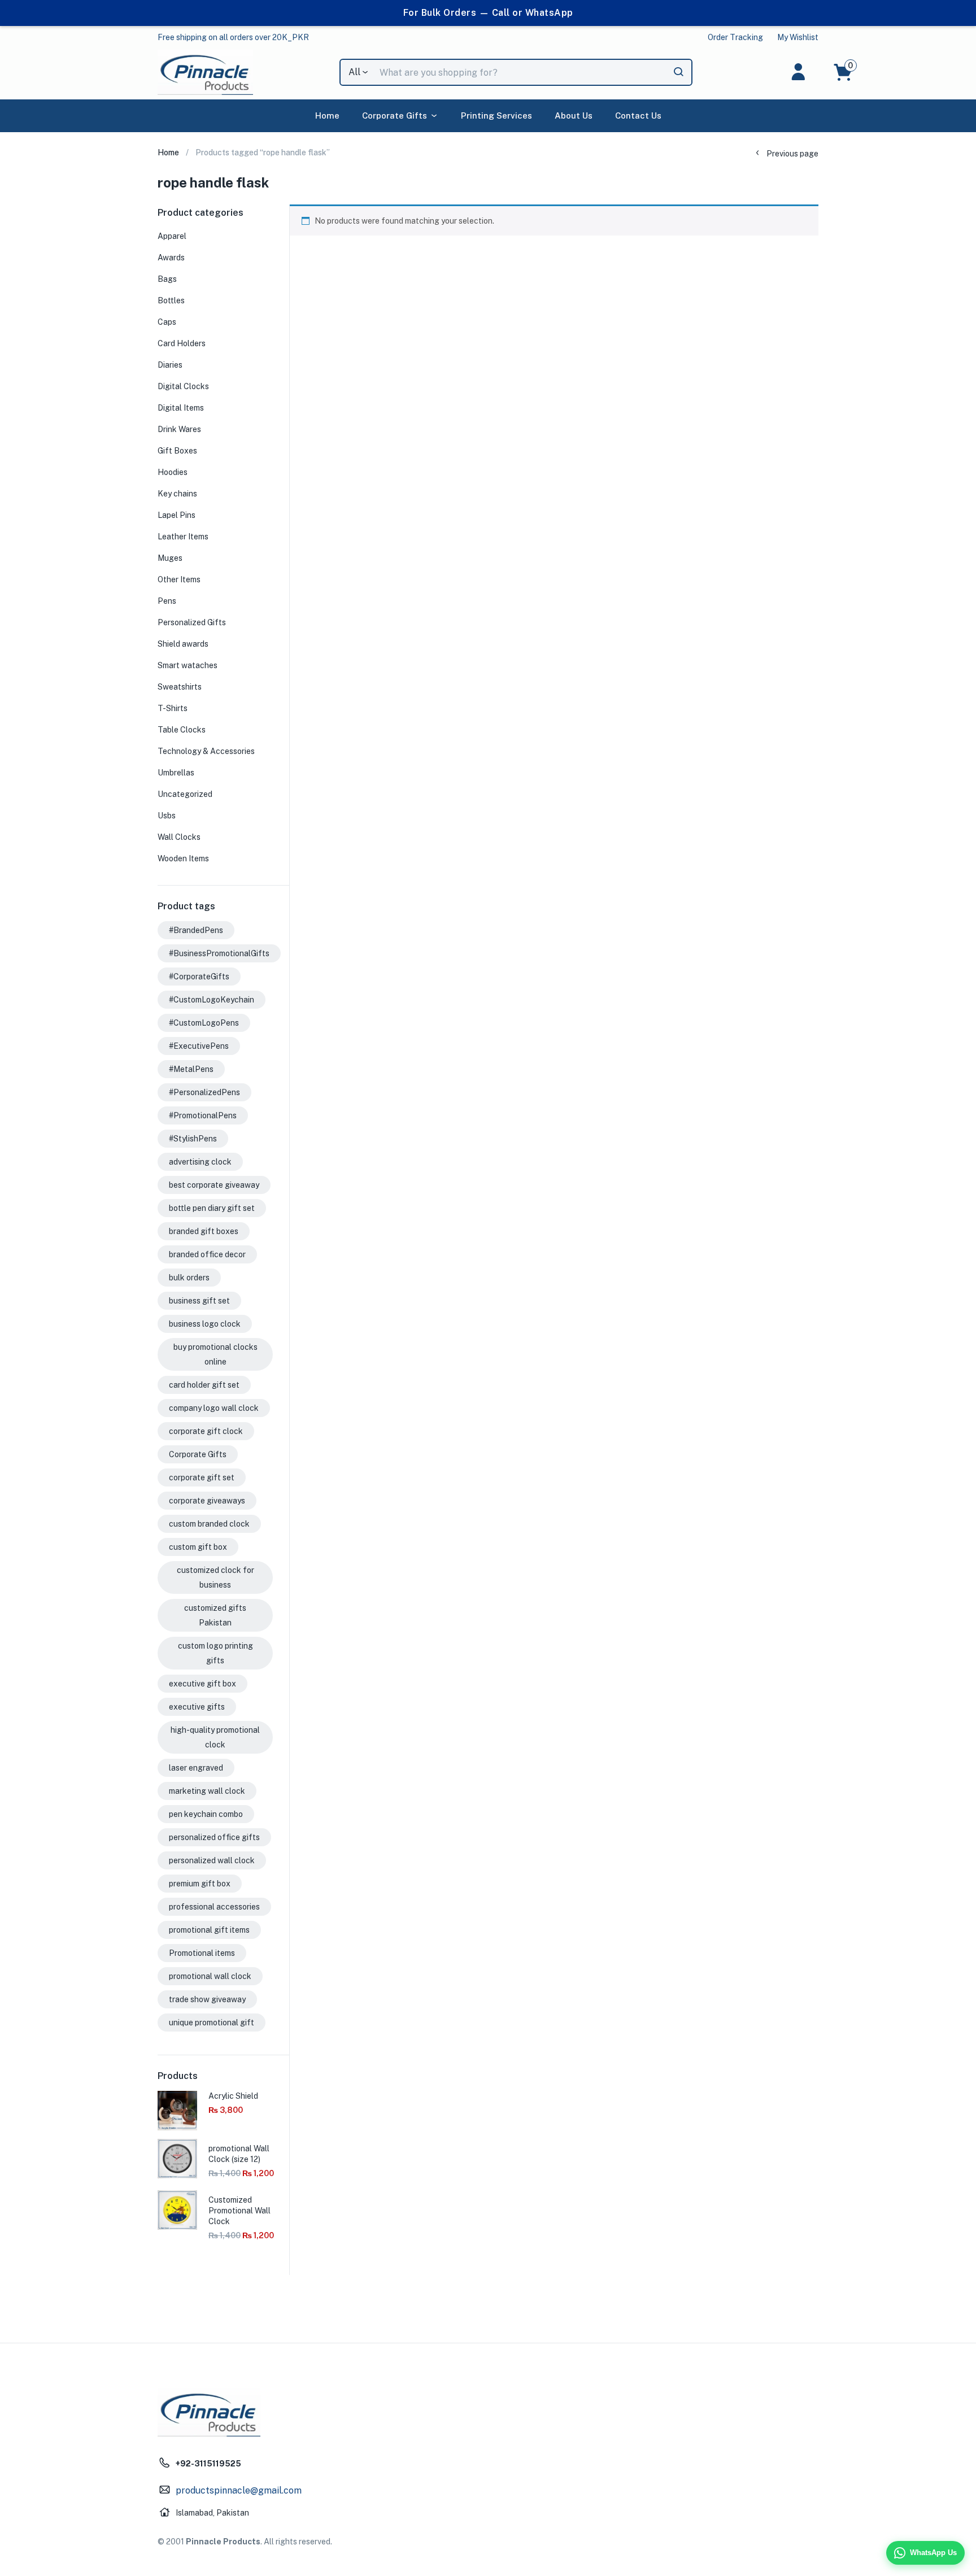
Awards (171, 258)
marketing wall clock (207, 1791)
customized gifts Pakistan (215, 1615)
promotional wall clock (210, 1976)
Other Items (179, 579)
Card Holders (182, 343)
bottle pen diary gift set (212, 1208)
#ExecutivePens (199, 1046)
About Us (574, 115)
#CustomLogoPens (204, 1023)
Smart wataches (188, 665)
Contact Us (638, 115)
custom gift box (198, 1547)
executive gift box (202, 1684)
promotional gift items (209, 1930)
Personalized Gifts (192, 622)
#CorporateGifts (199, 977)
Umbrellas (176, 773)
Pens (167, 601)
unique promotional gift (212, 2023)
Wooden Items (183, 858)
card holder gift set (204, 1385)
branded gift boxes (204, 1231)
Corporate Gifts (395, 115)
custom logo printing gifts (215, 1653)
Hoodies (173, 472)
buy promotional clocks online (215, 1354)
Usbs (167, 816)
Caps (167, 322)
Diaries (170, 365)
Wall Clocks (179, 837)
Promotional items (202, 1953)
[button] (233, 37)
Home (327, 115)
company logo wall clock (214, 1408)
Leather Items (183, 537)
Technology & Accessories (206, 751)
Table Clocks (182, 730)
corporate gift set (202, 1477)
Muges (170, 558)
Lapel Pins (177, 515)
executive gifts (197, 1707)
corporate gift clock (206, 1431)
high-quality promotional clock (215, 1737)
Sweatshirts (180, 687)
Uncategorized (185, 794)
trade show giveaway (207, 1999)
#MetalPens (191, 1069)
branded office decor (207, 1254)
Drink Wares (179, 429)
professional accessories (214, 1907)
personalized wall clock (212, 1860)
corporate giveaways (207, 1501)
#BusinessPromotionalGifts (219, 953)
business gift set (199, 1301)
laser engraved (196, 1768)
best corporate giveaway (214, 1185)
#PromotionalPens (203, 1115)
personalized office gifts (214, 1837)
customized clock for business (215, 1577)
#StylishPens (193, 1139)
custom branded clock (209, 1524)
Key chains (177, 494)
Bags (167, 279)
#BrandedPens (196, 930)
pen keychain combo (206, 1814)
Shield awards (183, 644)
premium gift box (200, 1884)
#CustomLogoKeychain (212, 1000)
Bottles (171, 300)
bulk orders (189, 1278)
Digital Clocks (183, 386)
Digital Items (181, 408)
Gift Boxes (177, 451)
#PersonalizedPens (204, 1092)
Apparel (172, 236)
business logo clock (205, 1324)
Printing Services (496, 115)
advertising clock (200, 1162)
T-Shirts (173, 708)
